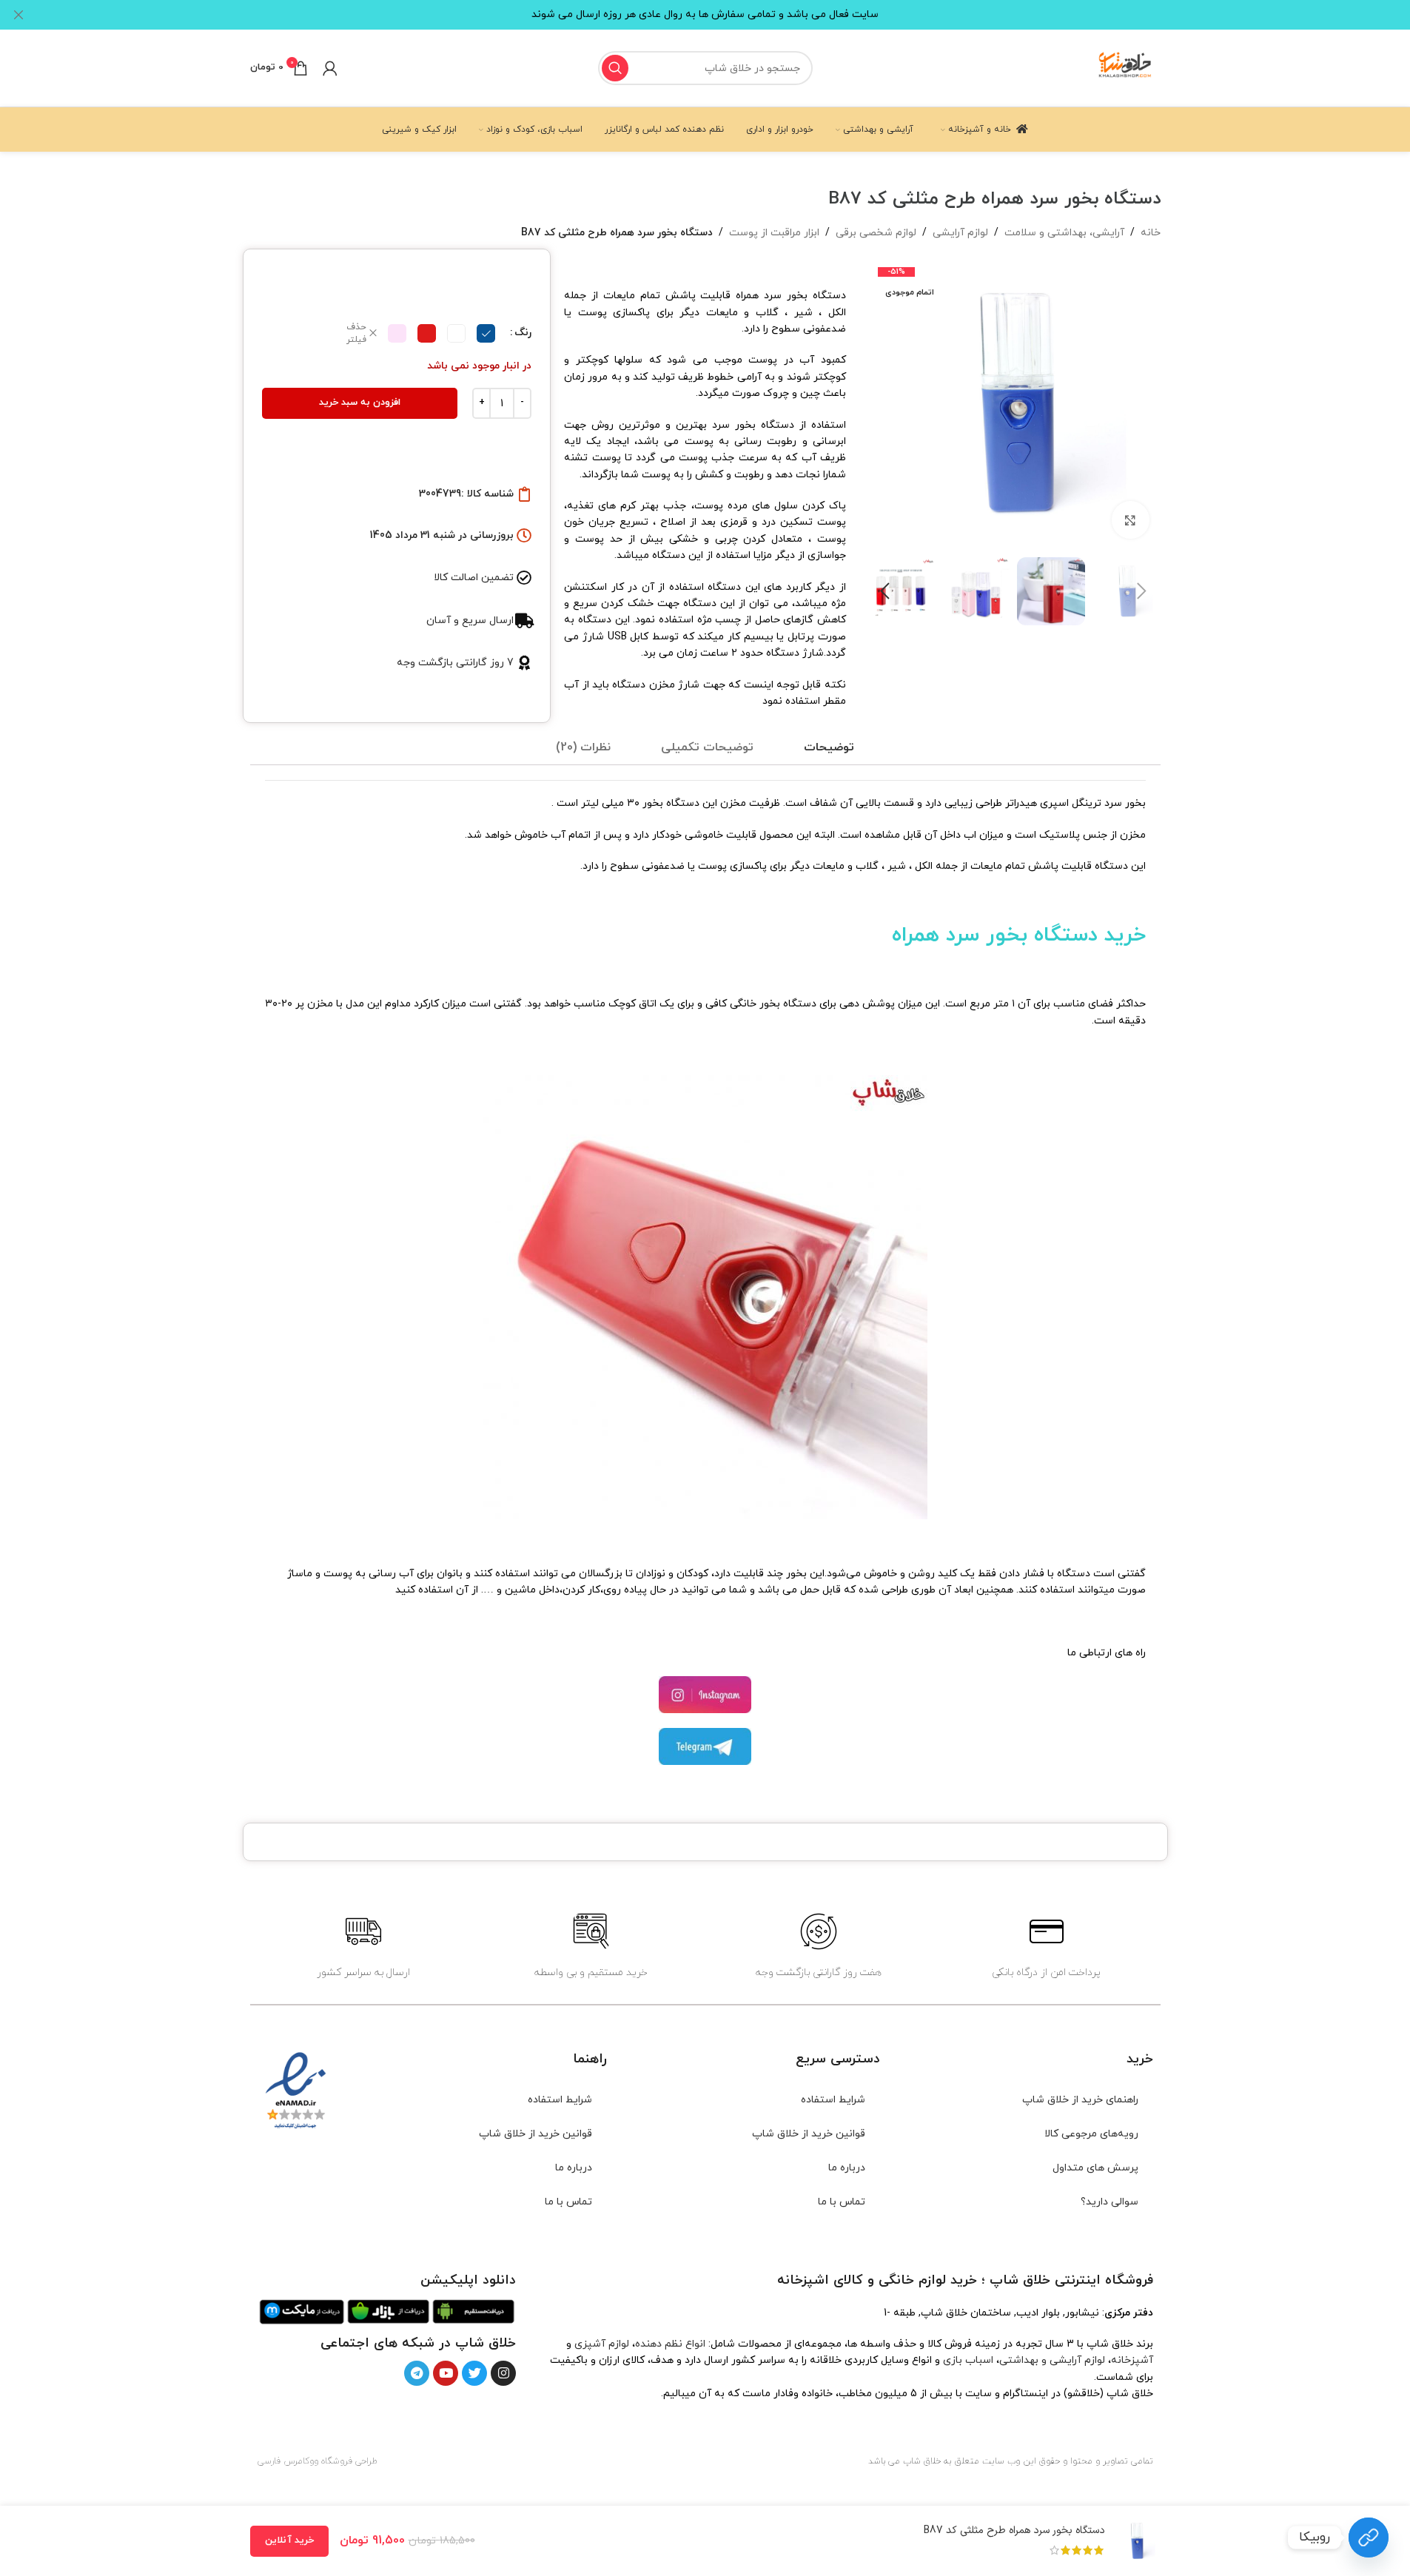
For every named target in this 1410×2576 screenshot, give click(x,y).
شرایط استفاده (833, 2100)
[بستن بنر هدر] (19, 15)
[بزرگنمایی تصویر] (1130, 519)
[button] (1142, 591)
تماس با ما (842, 2202)
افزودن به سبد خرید (360, 403)
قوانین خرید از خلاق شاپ (809, 2134)
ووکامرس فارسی (288, 2461)
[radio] (486, 333)
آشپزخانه (1132, 2360)
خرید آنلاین (289, 2540)
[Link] (1369, 2538)
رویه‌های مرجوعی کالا (1091, 2134)
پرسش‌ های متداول (1095, 2168)
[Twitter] (474, 2373)
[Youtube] (446, 2373)
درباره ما (847, 2168)
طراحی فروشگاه (349, 2461)
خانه (1151, 233)
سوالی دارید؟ (1109, 2202)
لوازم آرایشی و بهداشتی (1052, 2360)
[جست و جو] (615, 68)
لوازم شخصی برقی (876, 233)
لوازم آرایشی (960, 233)
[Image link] (473, 2311)
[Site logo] (1126, 67)
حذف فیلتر (356, 333)
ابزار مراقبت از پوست (774, 233)
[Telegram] (417, 2373)
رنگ (523, 333)
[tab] (829, 748)
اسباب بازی (968, 2360)
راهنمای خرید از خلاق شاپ (1080, 2100)
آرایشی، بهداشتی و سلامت (1064, 233)
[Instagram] (503, 2373)
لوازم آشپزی (602, 2344)
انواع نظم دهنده (670, 2344)
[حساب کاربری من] (330, 68)
